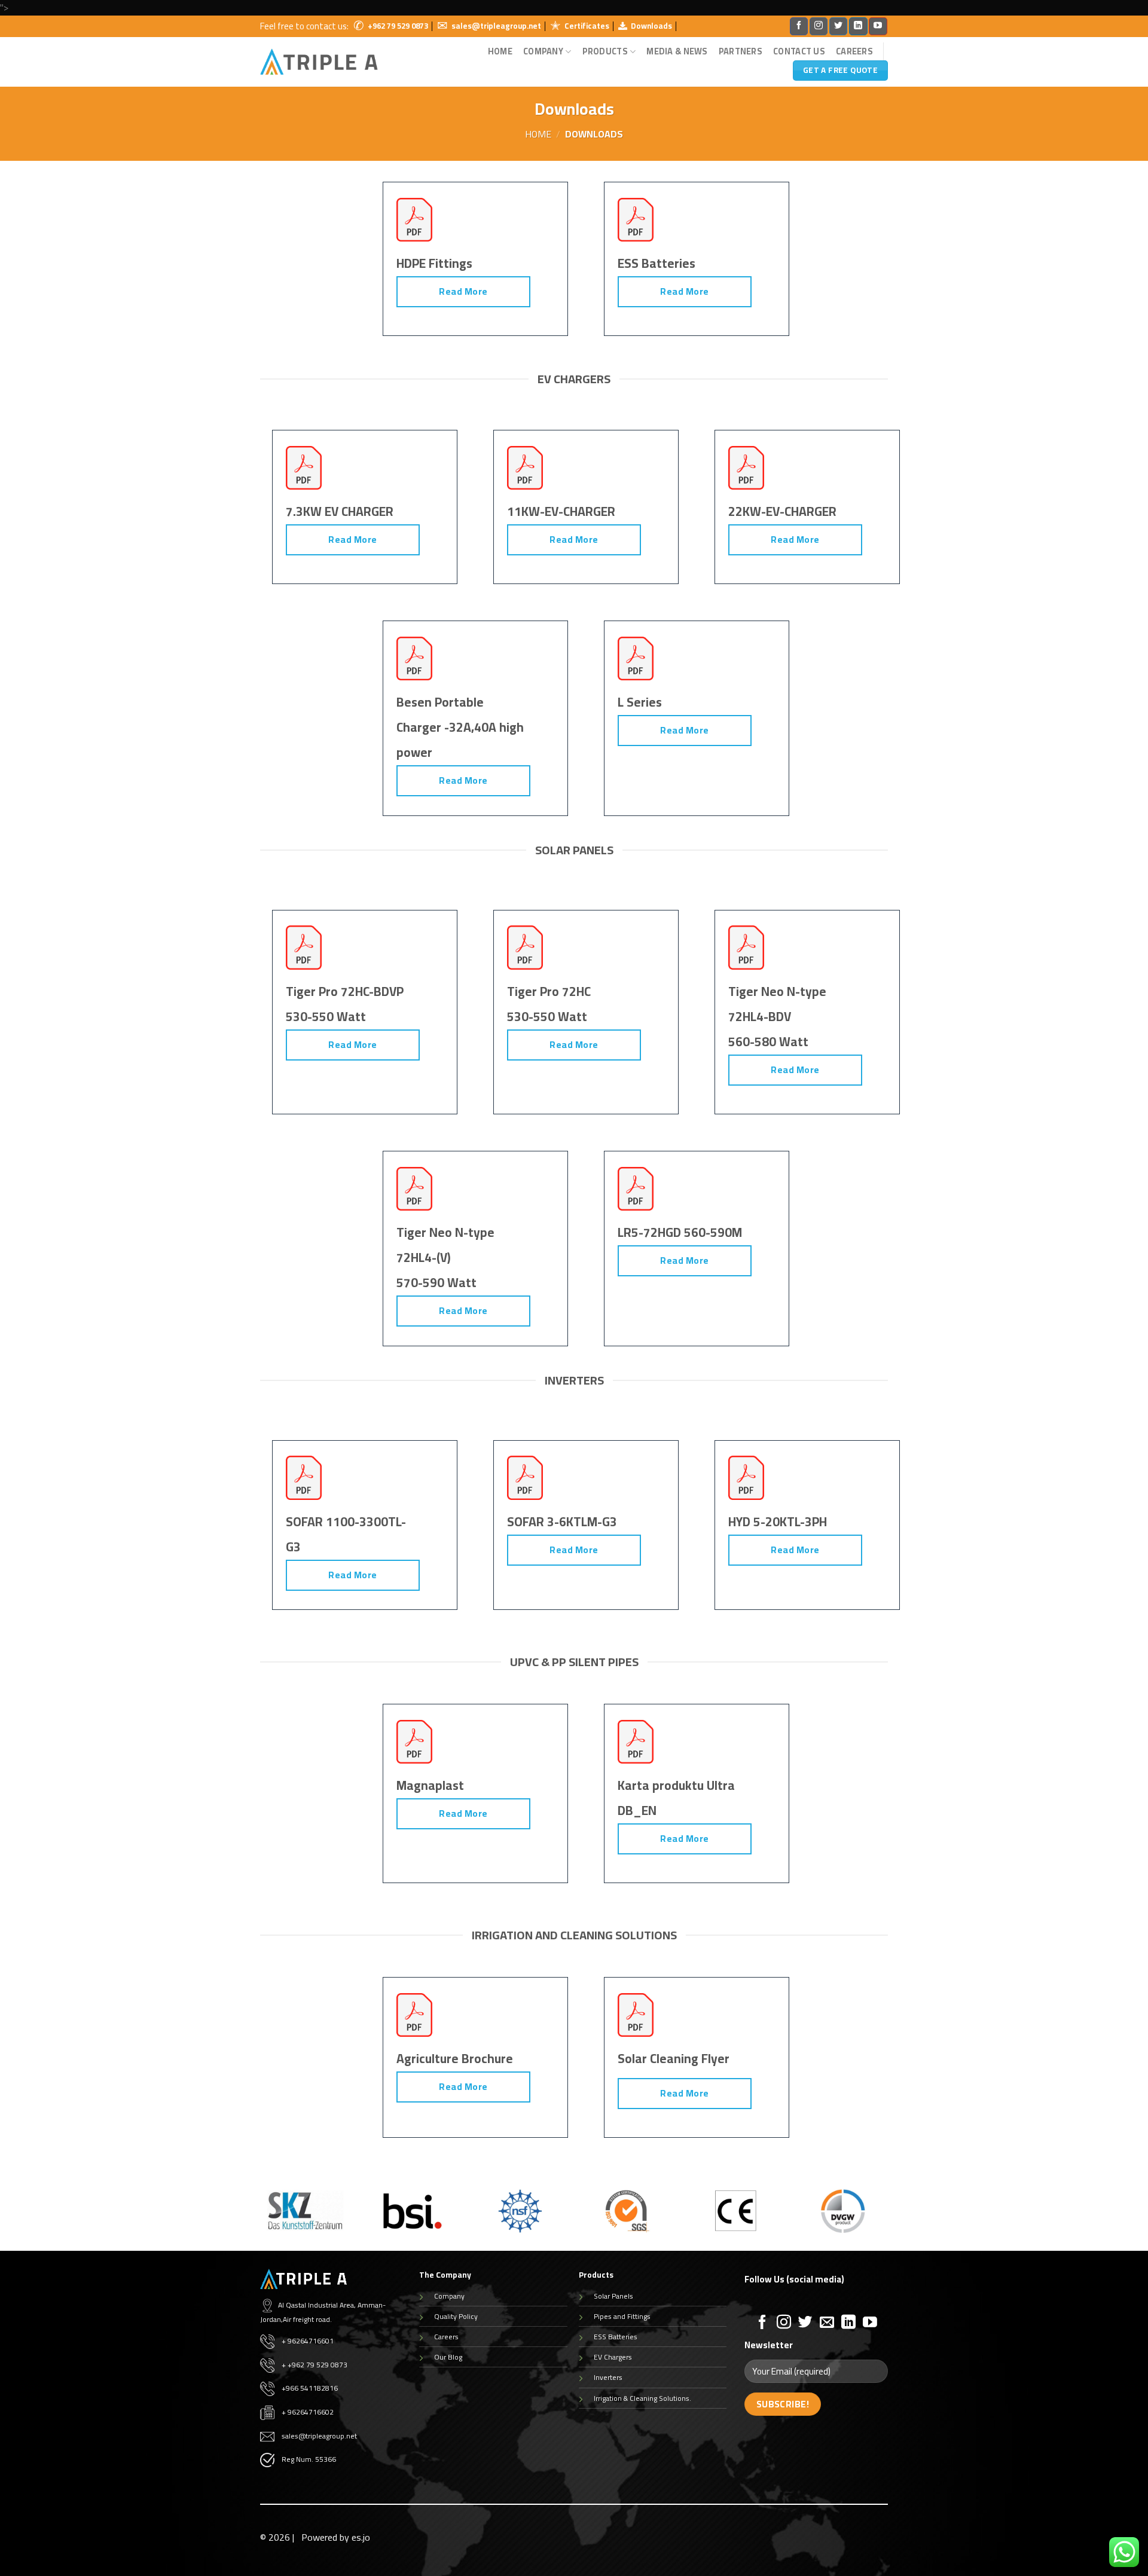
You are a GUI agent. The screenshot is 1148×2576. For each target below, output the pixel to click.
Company (449, 2296)
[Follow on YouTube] (878, 26)
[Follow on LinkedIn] (858, 26)
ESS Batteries (616, 2337)
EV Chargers (613, 2357)
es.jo (361, 2537)
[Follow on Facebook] (799, 26)
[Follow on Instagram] (819, 26)
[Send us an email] (827, 2323)
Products (605, 51)
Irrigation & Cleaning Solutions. (642, 2398)
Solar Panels (613, 2296)
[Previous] (258, 2219)
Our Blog (448, 2357)
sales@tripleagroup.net (496, 26)
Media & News (677, 51)
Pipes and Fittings (622, 2316)
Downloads (651, 26)
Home (500, 51)
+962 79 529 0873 (398, 26)
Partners (741, 51)
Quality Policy (456, 2316)
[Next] (890, 2219)
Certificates (587, 26)
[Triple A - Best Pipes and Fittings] (319, 62)
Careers (854, 51)
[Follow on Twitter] (838, 26)
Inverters (608, 2377)
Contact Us (799, 51)
